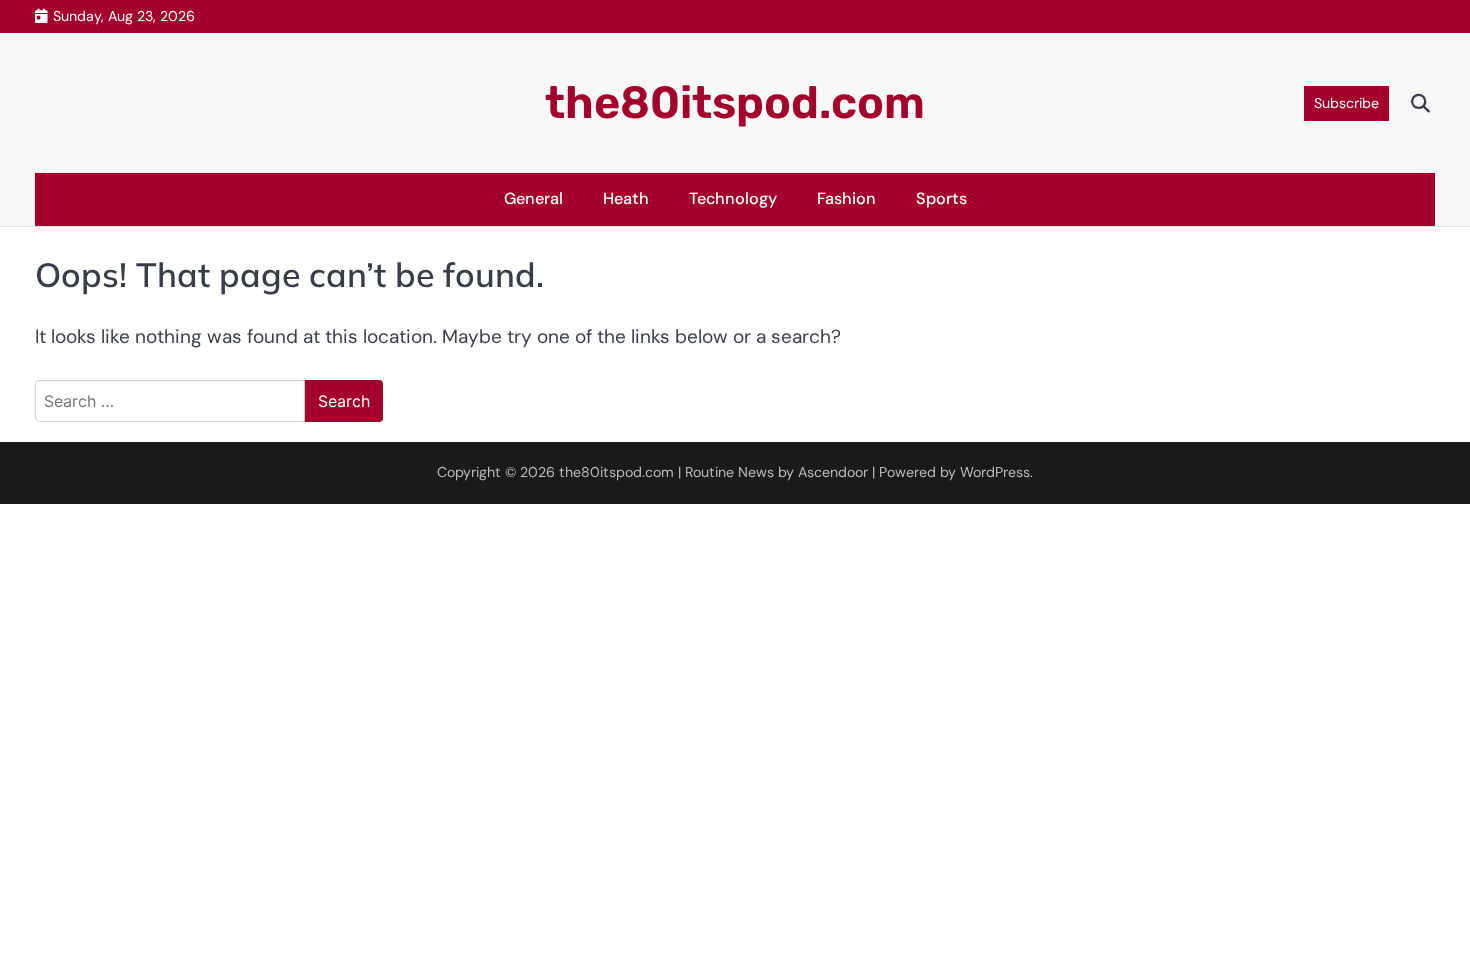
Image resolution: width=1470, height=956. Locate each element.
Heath (626, 198)
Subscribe (1346, 103)
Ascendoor (833, 472)
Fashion (846, 198)
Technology (733, 198)
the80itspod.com (735, 102)
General (533, 198)
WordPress (995, 472)
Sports (941, 198)
